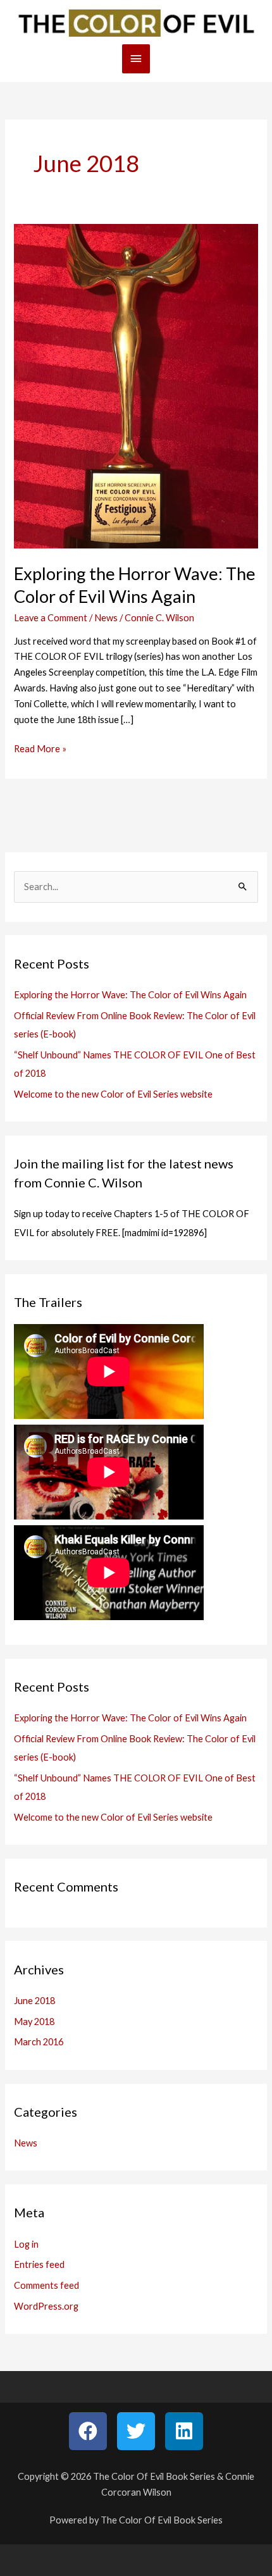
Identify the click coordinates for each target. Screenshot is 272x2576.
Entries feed (39, 2264)
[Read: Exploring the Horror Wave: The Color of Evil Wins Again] (136, 385)
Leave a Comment (51, 618)
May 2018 (34, 2022)
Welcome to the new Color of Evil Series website (113, 1094)
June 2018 (34, 2001)
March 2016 (39, 2042)
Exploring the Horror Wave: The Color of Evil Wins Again (130, 995)
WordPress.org (46, 2306)
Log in (26, 2244)
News (106, 618)
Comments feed (46, 2285)
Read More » (40, 748)
